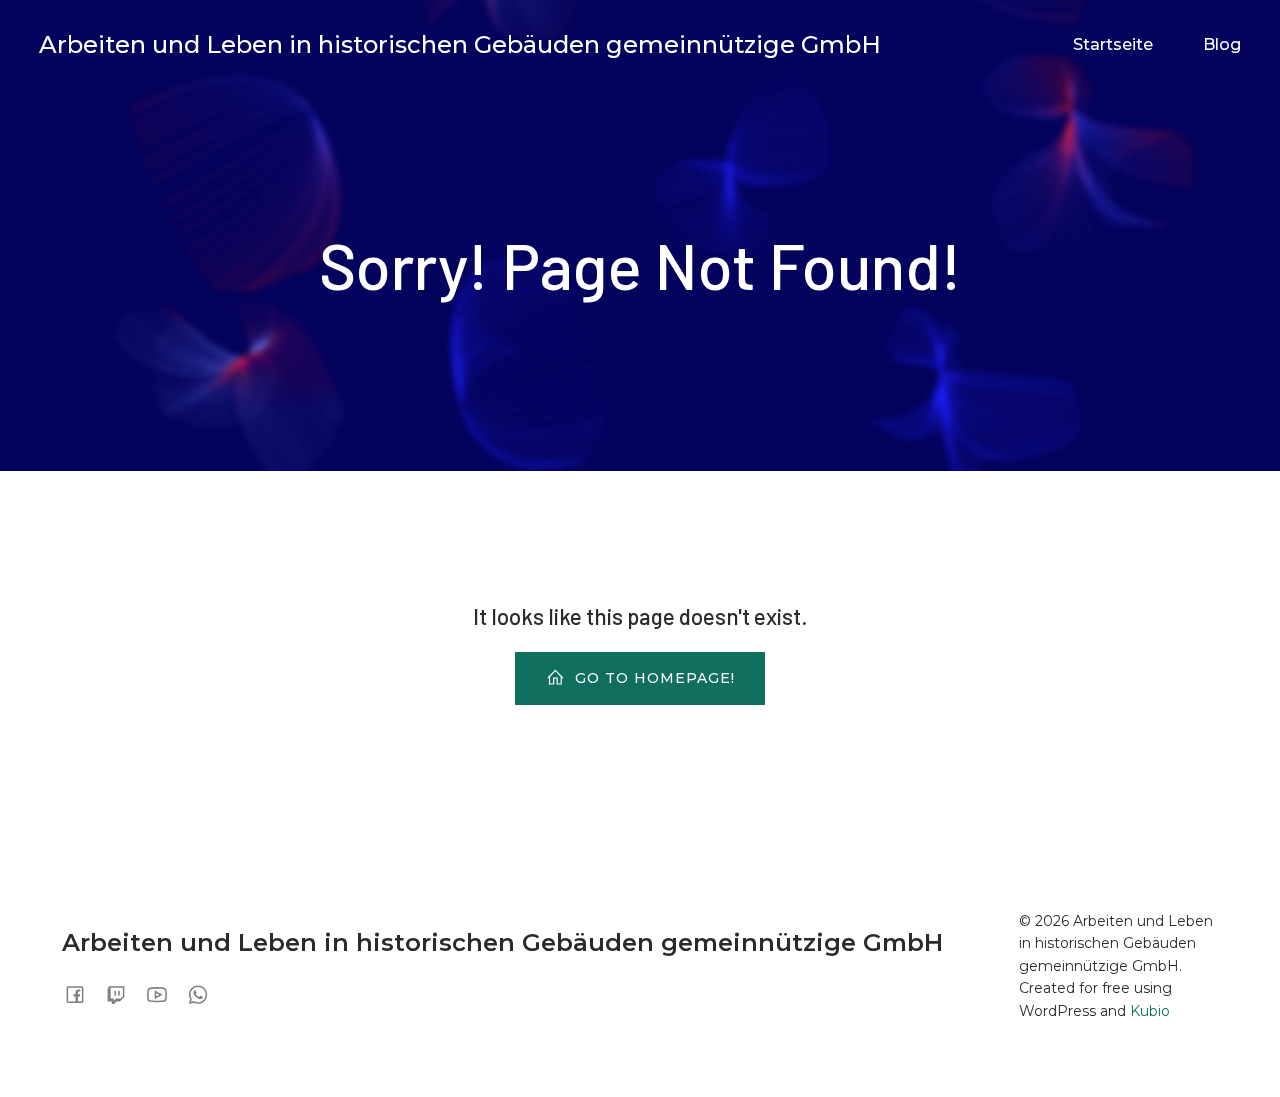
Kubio (1150, 1011)
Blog (1222, 44)
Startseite (1113, 44)
